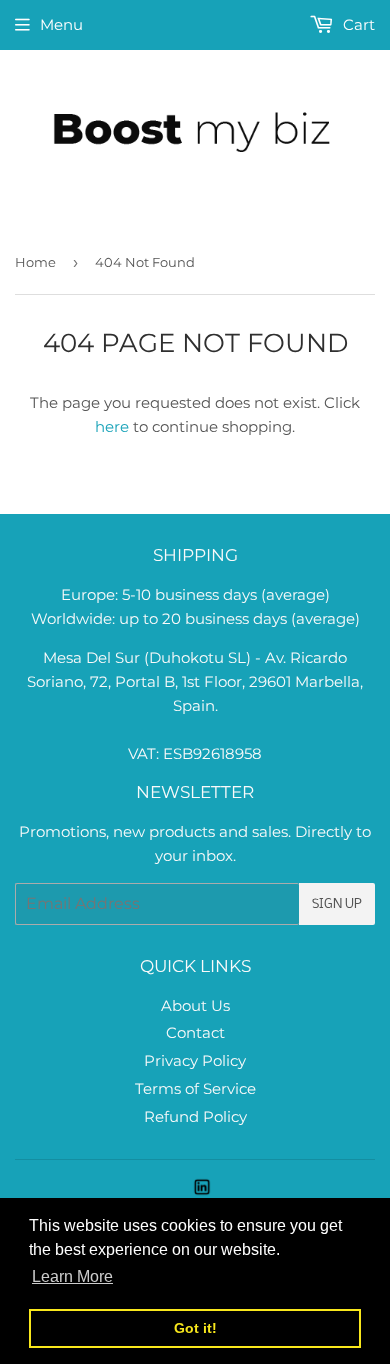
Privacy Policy (195, 1060)
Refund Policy (195, 1116)
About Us (195, 1005)
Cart (357, 24)
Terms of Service (195, 1088)
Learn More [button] (72, 1276)
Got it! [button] (195, 1328)
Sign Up (337, 904)
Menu (61, 24)
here (112, 426)
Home (35, 262)
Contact (195, 1032)
